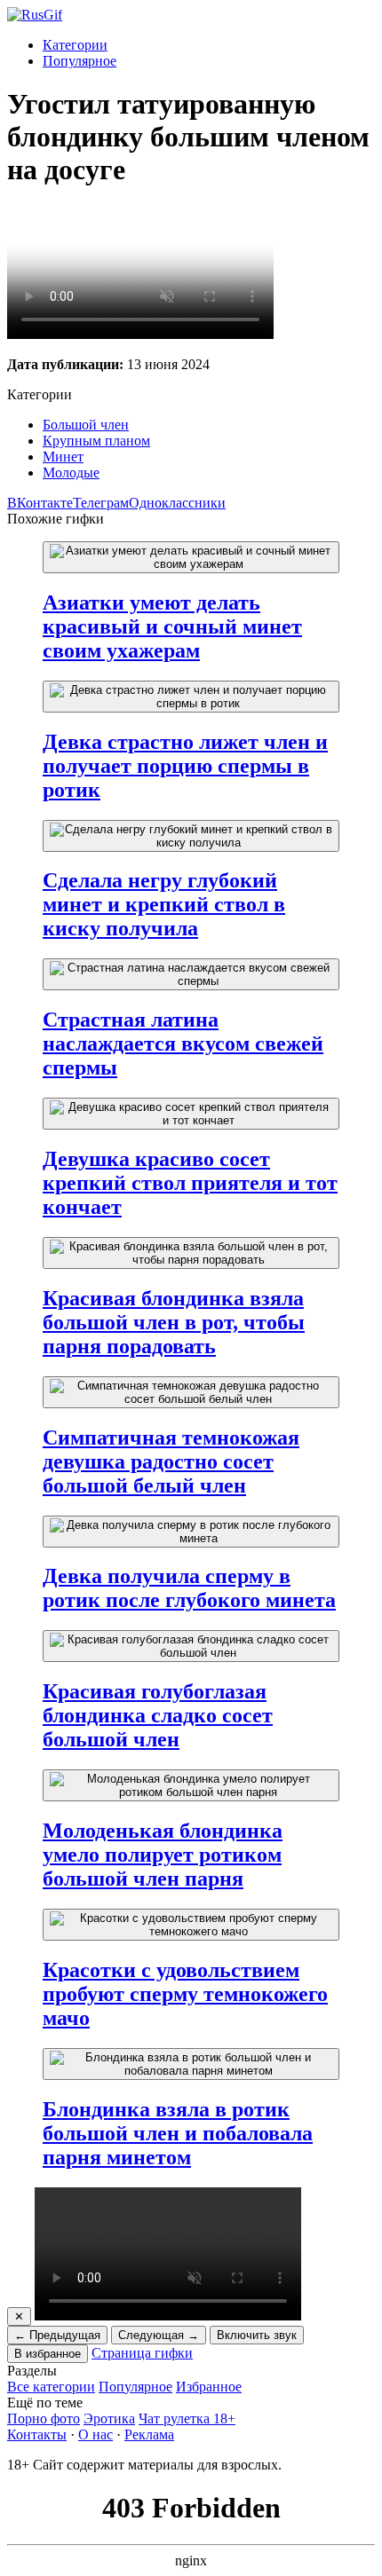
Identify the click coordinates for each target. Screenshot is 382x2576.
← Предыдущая (57, 2335)
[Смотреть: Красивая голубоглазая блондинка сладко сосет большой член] (191, 1646)
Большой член (86, 425)
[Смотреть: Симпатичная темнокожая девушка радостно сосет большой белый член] (191, 1392)
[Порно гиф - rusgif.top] (35, 15)
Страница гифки (142, 2353)
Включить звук (257, 2335)
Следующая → (159, 2335)
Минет (63, 457)
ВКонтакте (40, 503)
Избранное (209, 2387)
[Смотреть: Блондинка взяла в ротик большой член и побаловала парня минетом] (191, 2064)
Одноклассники (177, 503)
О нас (95, 2434)
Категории (75, 45)
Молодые (71, 473)
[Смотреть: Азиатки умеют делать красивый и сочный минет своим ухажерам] (191, 557)
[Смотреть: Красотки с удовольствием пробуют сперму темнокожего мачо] (191, 1925)
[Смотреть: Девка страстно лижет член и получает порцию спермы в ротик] (191, 697)
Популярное (80, 61)
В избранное (48, 2354)
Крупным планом (96, 441)
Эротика (109, 2418)
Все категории (51, 2387)
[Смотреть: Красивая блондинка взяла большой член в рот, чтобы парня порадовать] (191, 1253)
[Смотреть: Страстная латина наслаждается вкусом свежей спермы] (191, 974)
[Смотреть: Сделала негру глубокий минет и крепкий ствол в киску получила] (191, 836)
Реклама (149, 2434)
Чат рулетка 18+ (187, 2418)
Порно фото (44, 2418)
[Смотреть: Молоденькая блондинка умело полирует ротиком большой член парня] (191, 1785)
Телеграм (101, 503)
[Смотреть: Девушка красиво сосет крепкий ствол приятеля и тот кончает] (191, 1114)
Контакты (37, 2434)
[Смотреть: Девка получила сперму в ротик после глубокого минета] (191, 1532)
